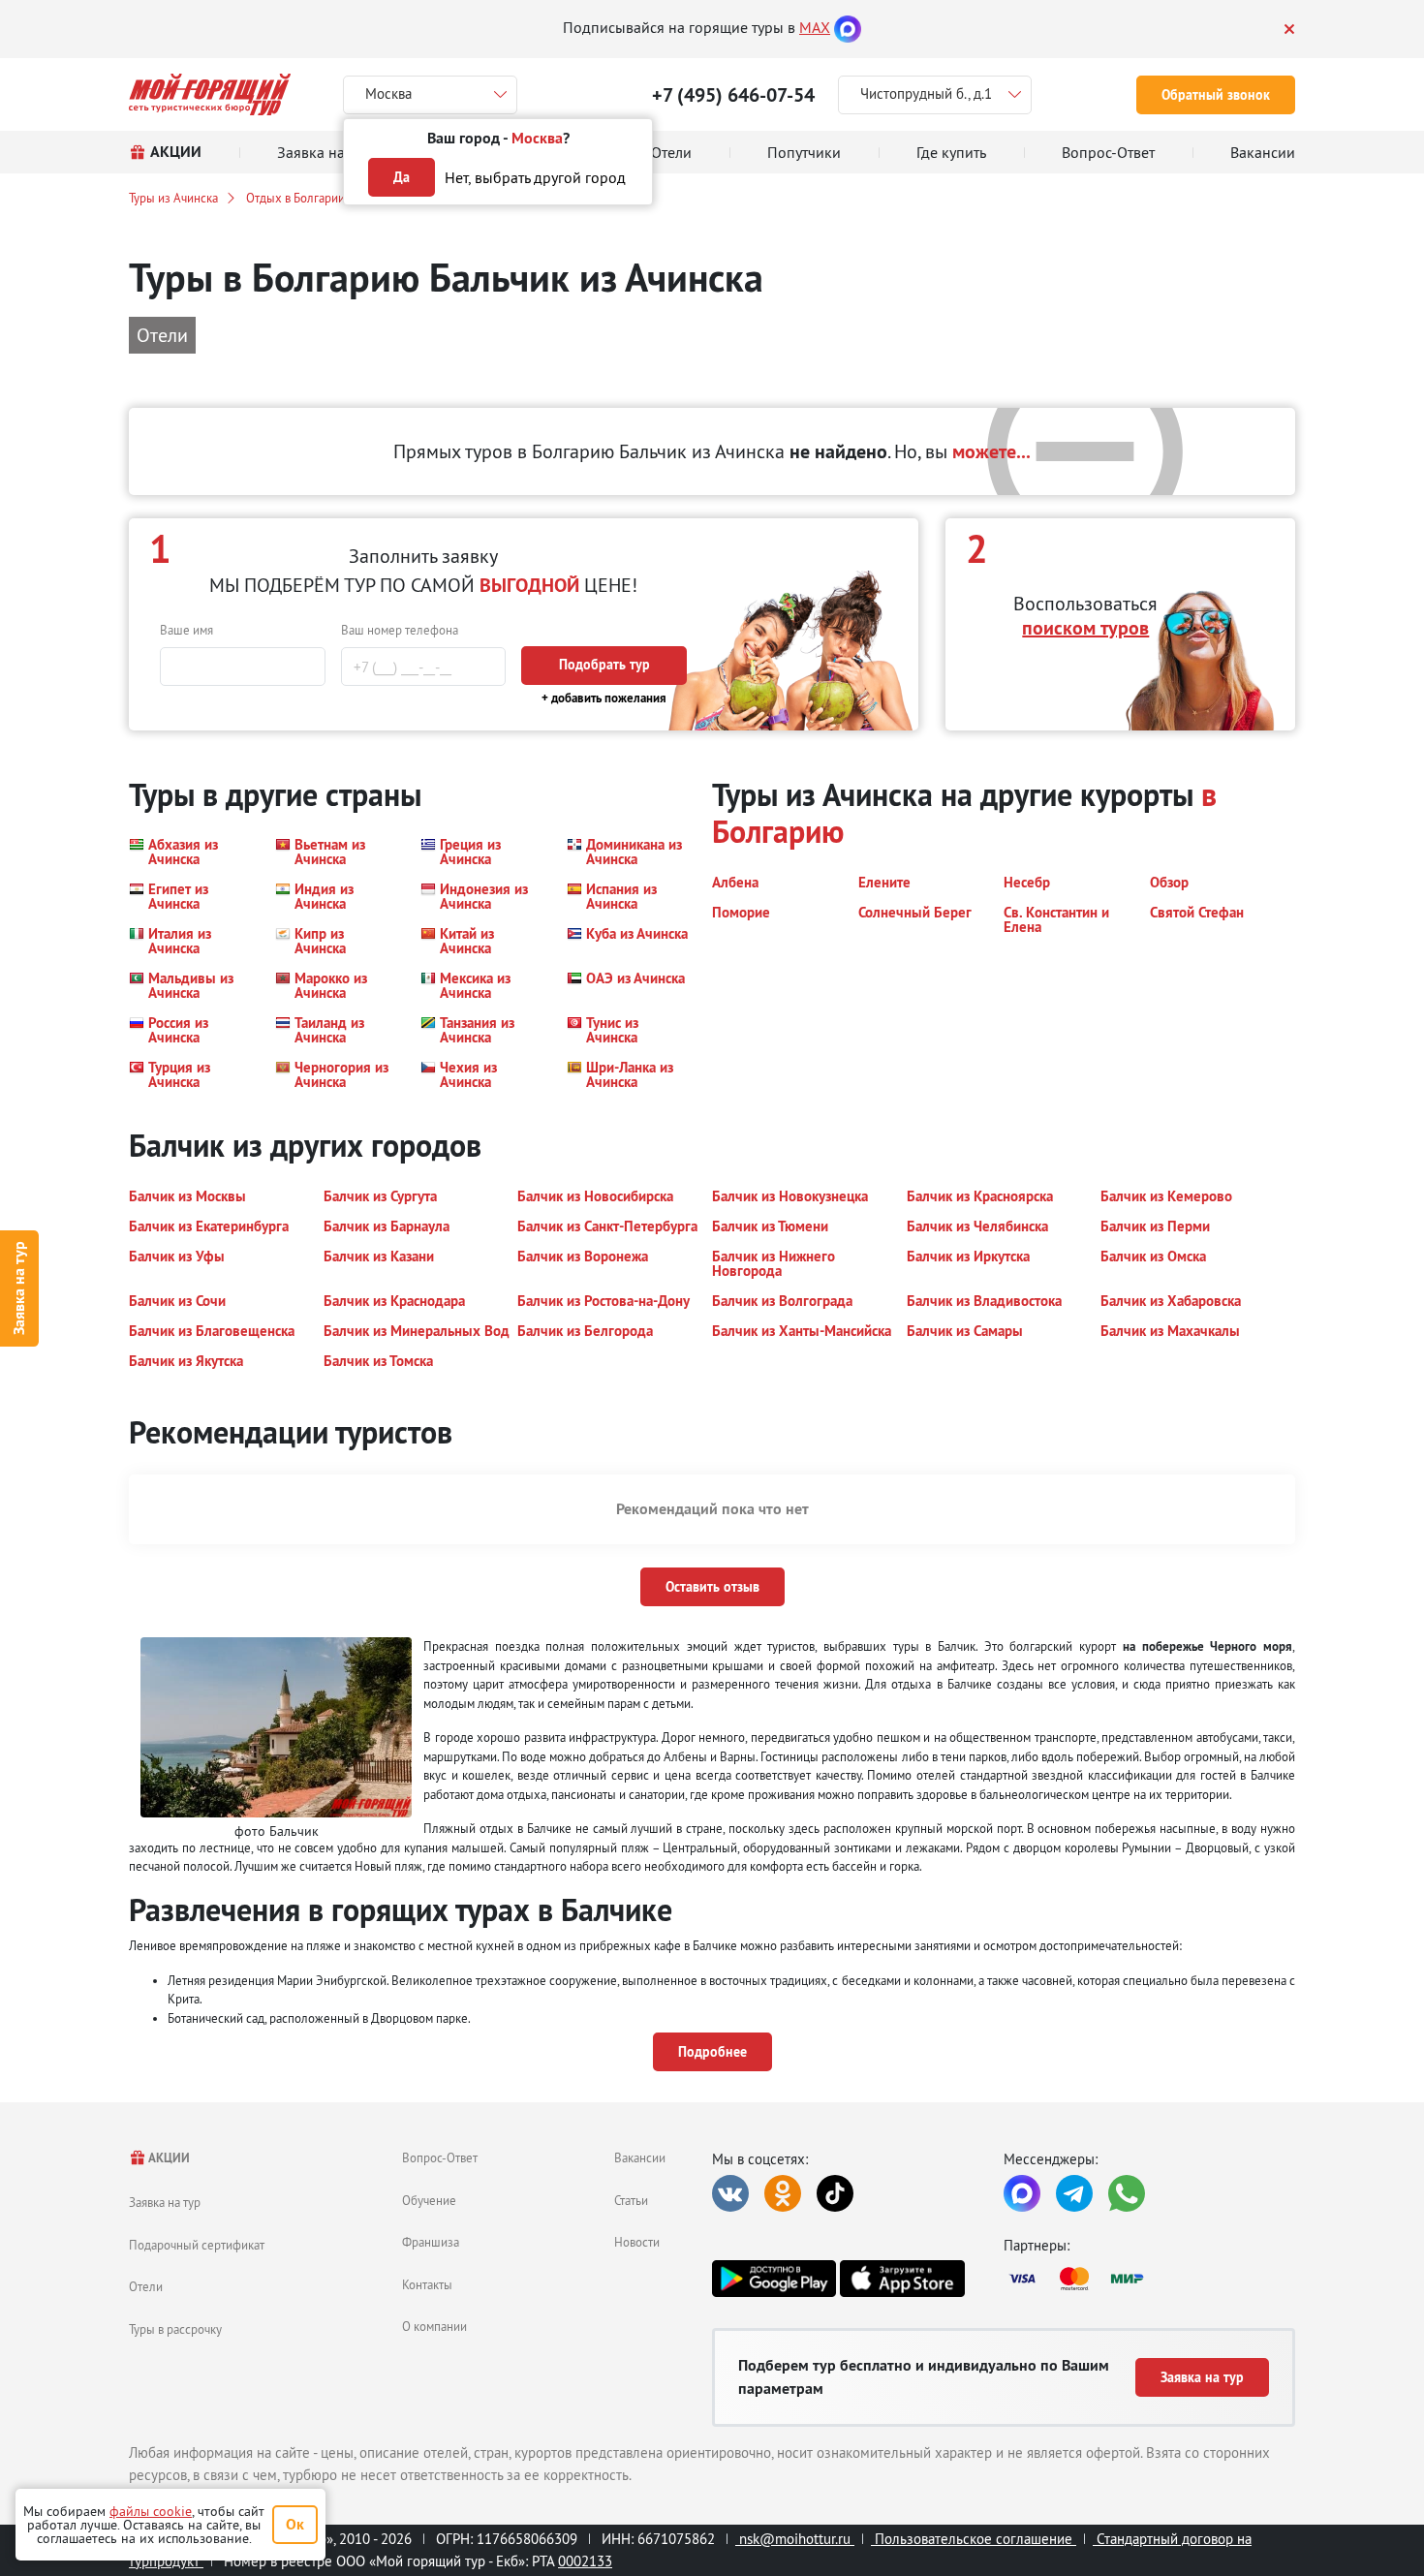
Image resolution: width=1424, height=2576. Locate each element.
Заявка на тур (19, 1288)
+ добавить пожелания (604, 698)
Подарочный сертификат (197, 2245)
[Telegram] (1074, 2193)
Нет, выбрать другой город (535, 177)
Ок (295, 2524)
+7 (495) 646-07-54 (733, 95)
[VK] (730, 2193)
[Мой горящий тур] (210, 94)
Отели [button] (162, 335)
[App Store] (902, 2279)
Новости (637, 2242)
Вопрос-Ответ (440, 2157)
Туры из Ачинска (173, 198)
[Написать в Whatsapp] (1127, 2193)
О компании (434, 2326)
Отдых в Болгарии (295, 198)
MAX (815, 27)
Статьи (631, 2200)
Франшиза (431, 2242)
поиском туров (1085, 628)
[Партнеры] (1149, 2279)
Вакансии (640, 2157)
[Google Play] (774, 2279)
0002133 (585, 2561)
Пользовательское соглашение (974, 2539)
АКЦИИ (168, 2158)
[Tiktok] (835, 2193)
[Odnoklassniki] (783, 2193)
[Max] (848, 27)
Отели (146, 2286)
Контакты (427, 2284)
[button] (190, 852)
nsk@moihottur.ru (795, 2539)
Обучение (429, 2200)
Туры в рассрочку (175, 2329)
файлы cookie (151, 2511)
